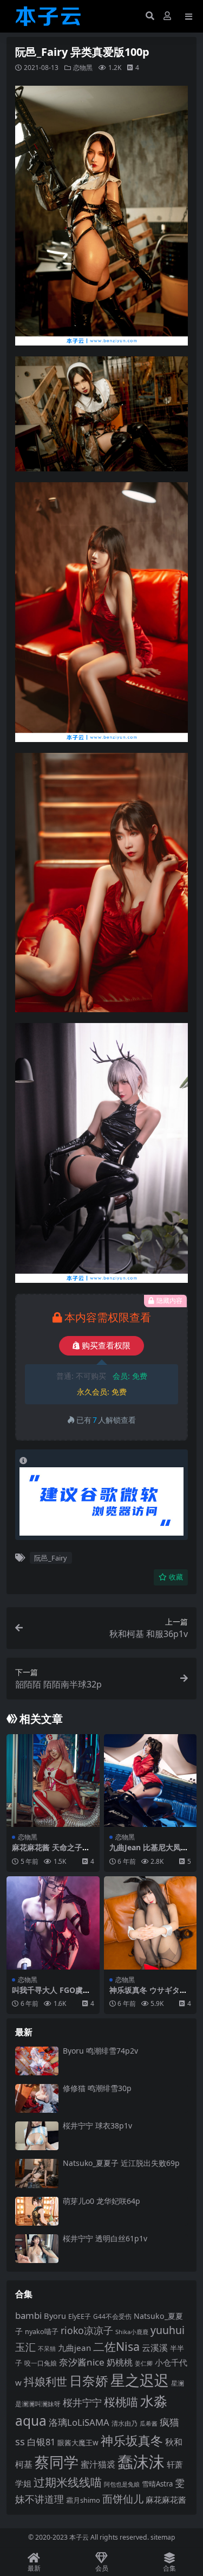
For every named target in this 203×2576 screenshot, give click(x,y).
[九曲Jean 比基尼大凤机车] (150, 1781)
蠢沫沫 (141, 2462)
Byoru (55, 2316)
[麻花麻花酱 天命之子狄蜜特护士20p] (53, 1781)
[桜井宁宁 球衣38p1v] (37, 2136)
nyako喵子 (42, 2331)
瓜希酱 (149, 2424)
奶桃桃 (120, 2362)
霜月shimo (83, 2500)
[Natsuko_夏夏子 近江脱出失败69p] (37, 2173)
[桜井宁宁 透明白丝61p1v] (37, 2249)
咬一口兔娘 (41, 2363)
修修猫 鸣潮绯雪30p (97, 2088)
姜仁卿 (144, 2363)
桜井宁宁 (82, 2402)
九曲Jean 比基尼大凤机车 (149, 1852)
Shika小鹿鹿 (132, 2332)
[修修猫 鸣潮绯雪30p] (37, 2098)
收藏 (176, 1577)
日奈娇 (89, 2380)
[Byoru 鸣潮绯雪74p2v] (37, 2061)
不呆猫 (47, 2348)
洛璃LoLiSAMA (79, 2422)
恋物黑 (83, 68)
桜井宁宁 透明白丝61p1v (105, 2238)
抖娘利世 (45, 2382)
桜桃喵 (121, 2402)
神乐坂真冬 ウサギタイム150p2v (148, 1995)
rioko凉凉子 (87, 2330)
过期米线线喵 (68, 2482)
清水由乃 (125, 2423)
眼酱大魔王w (78, 2443)
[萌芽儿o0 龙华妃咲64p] (37, 2211)
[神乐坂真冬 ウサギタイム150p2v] (150, 1923)
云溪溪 (155, 2348)
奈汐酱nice (82, 2362)
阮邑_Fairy (51, 1558)
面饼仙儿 (123, 2499)
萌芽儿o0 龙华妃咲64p (101, 2201)
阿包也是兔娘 (122, 2484)
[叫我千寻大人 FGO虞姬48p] (53, 1923)
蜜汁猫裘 (98, 2464)
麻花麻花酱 (166, 2500)
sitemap (163, 2537)
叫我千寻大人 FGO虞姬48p (51, 1995)
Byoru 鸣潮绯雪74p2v (100, 2051)
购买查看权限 (106, 1346)
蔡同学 (57, 2462)
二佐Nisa (116, 2346)
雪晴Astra (157, 2484)
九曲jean (74, 2348)
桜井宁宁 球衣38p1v (97, 2126)
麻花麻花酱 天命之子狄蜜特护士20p (51, 1852)
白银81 (41, 2442)
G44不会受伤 (112, 2316)
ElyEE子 (80, 2316)
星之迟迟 (140, 2380)
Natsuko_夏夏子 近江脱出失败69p (121, 2163)
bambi (28, 2315)
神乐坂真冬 (132, 2440)
